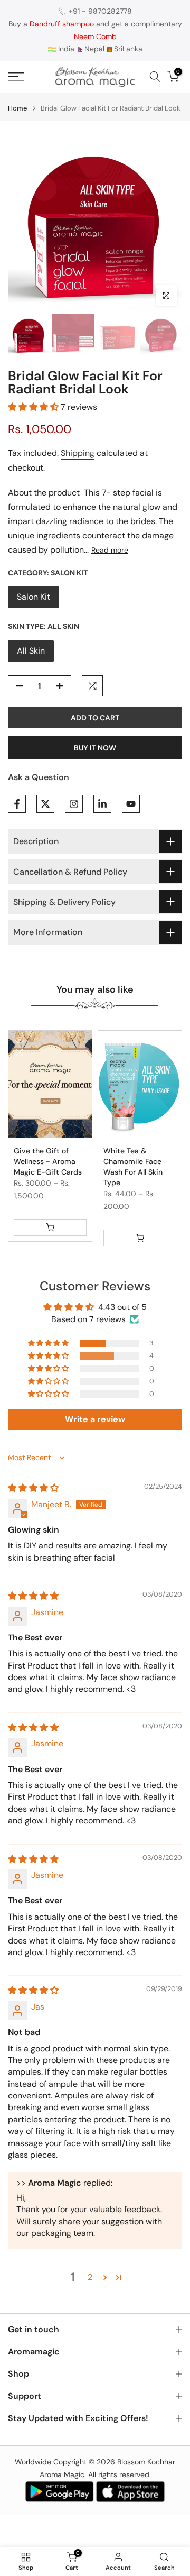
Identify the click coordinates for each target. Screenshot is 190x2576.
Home (17, 108)
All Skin (31, 651)
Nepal (94, 49)
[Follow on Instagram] (74, 804)
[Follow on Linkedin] (102, 804)
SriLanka (127, 49)
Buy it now (95, 748)
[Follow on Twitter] (45, 804)
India (65, 49)
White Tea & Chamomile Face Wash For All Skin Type (133, 1167)
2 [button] (90, 2277)
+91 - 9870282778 (100, 11)
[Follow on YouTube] (131, 804)
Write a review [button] (95, 1419)
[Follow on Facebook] (17, 804)
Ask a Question (39, 777)
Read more (110, 550)
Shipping (78, 453)
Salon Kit (34, 597)
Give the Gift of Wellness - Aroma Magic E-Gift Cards (48, 1161)
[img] (33, 1488)
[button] (34, 407)
